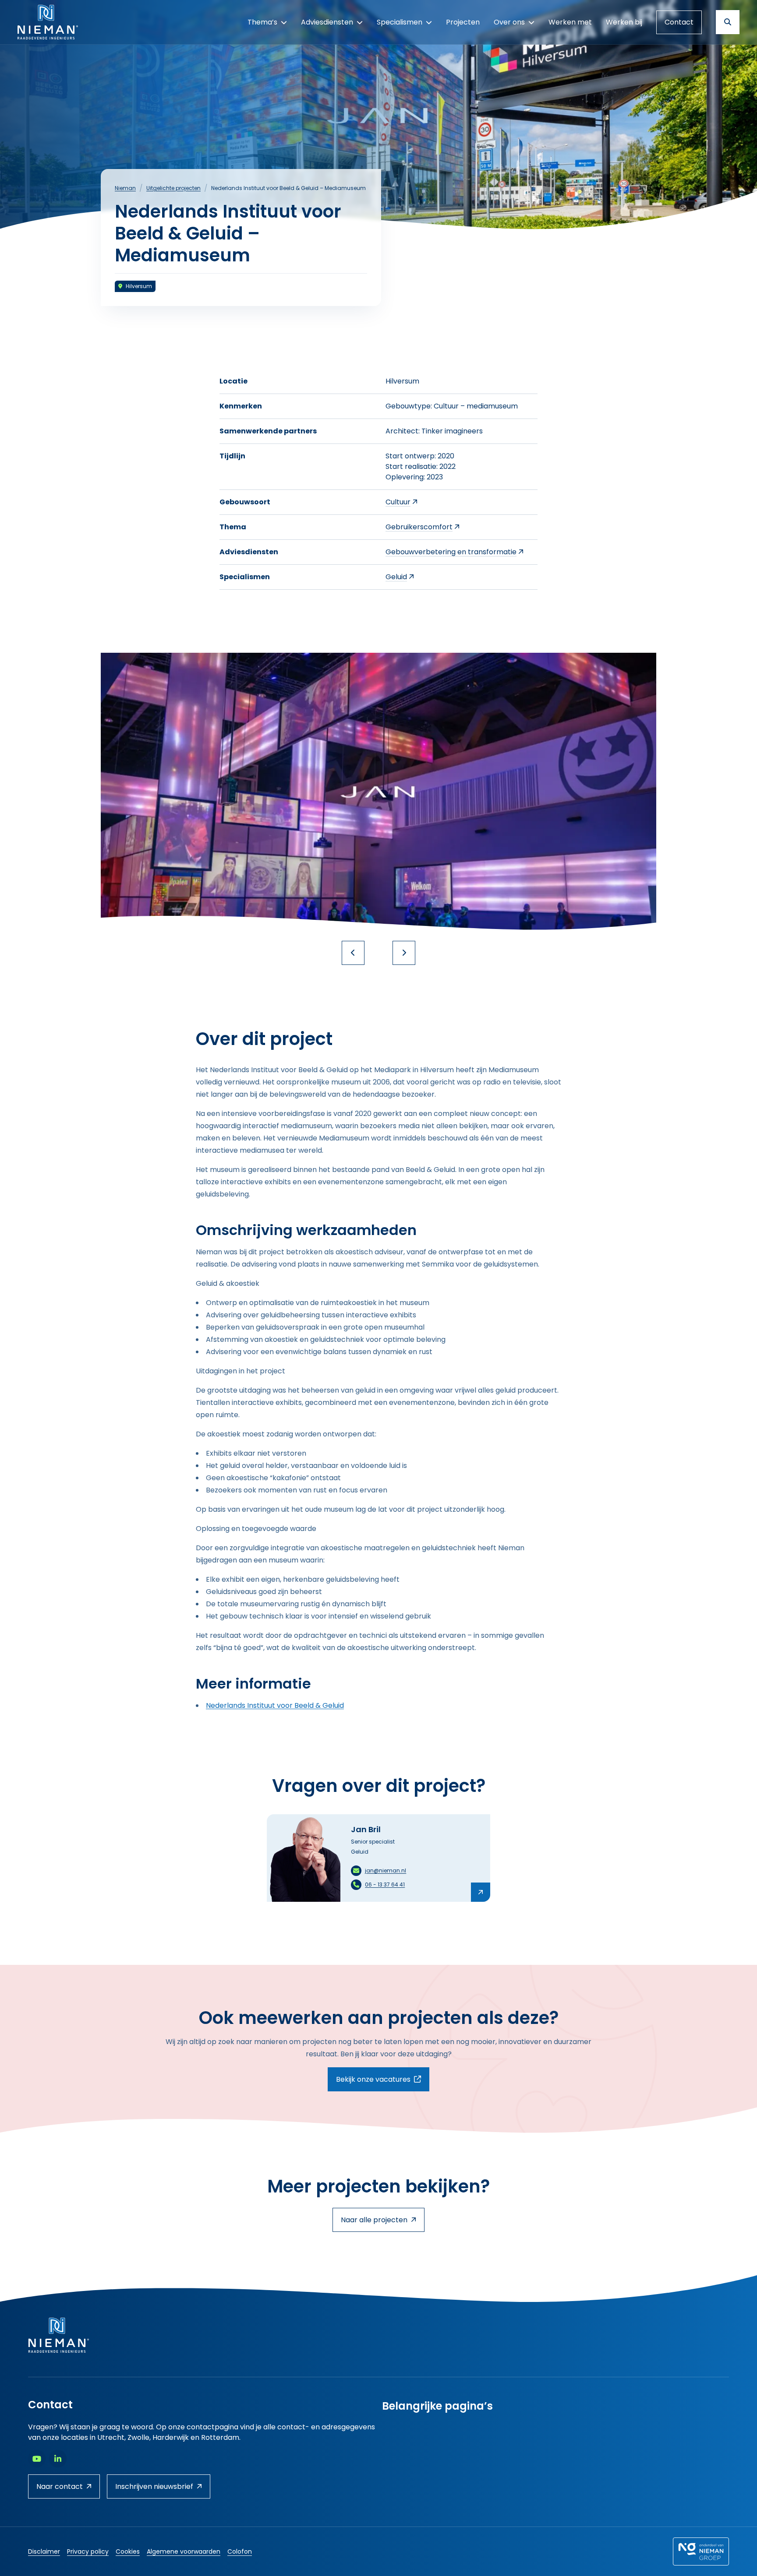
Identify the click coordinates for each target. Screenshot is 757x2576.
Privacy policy (88, 2551)
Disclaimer (44, 2551)
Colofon (240, 2551)
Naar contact (60, 2486)
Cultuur (398, 502)
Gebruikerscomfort (419, 527)
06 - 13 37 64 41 (385, 1884)
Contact (679, 22)
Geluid (396, 577)
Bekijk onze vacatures (383, 2079)
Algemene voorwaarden (184, 2551)
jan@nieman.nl (386, 1870)
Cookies (128, 2551)
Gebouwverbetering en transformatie (451, 552)
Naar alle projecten (374, 2220)
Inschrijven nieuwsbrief (154, 2486)
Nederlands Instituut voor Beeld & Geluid (275, 1705)
